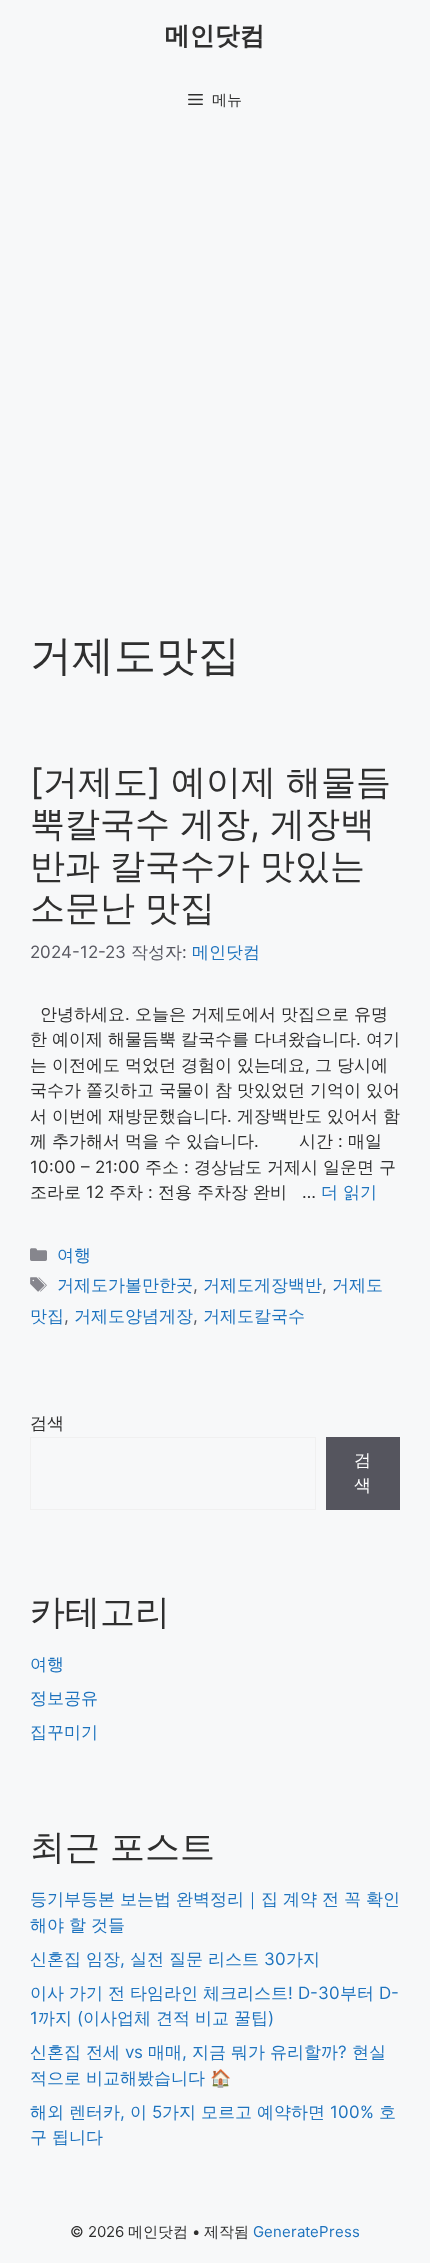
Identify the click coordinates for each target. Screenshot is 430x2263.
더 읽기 (349, 1192)
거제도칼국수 (254, 1316)
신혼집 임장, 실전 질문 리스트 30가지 (175, 1959)
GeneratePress (306, 2231)
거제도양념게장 (133, 1316)
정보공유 (64, 1698)
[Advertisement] (215, 355)
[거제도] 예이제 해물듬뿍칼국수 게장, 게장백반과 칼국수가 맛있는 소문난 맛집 (210, 844)
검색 (47, 1423)
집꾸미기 (64, 1732)
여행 (74, 1255)
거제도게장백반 (262, 1285)
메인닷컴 (215, 35)
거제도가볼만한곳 (125, 1285)
